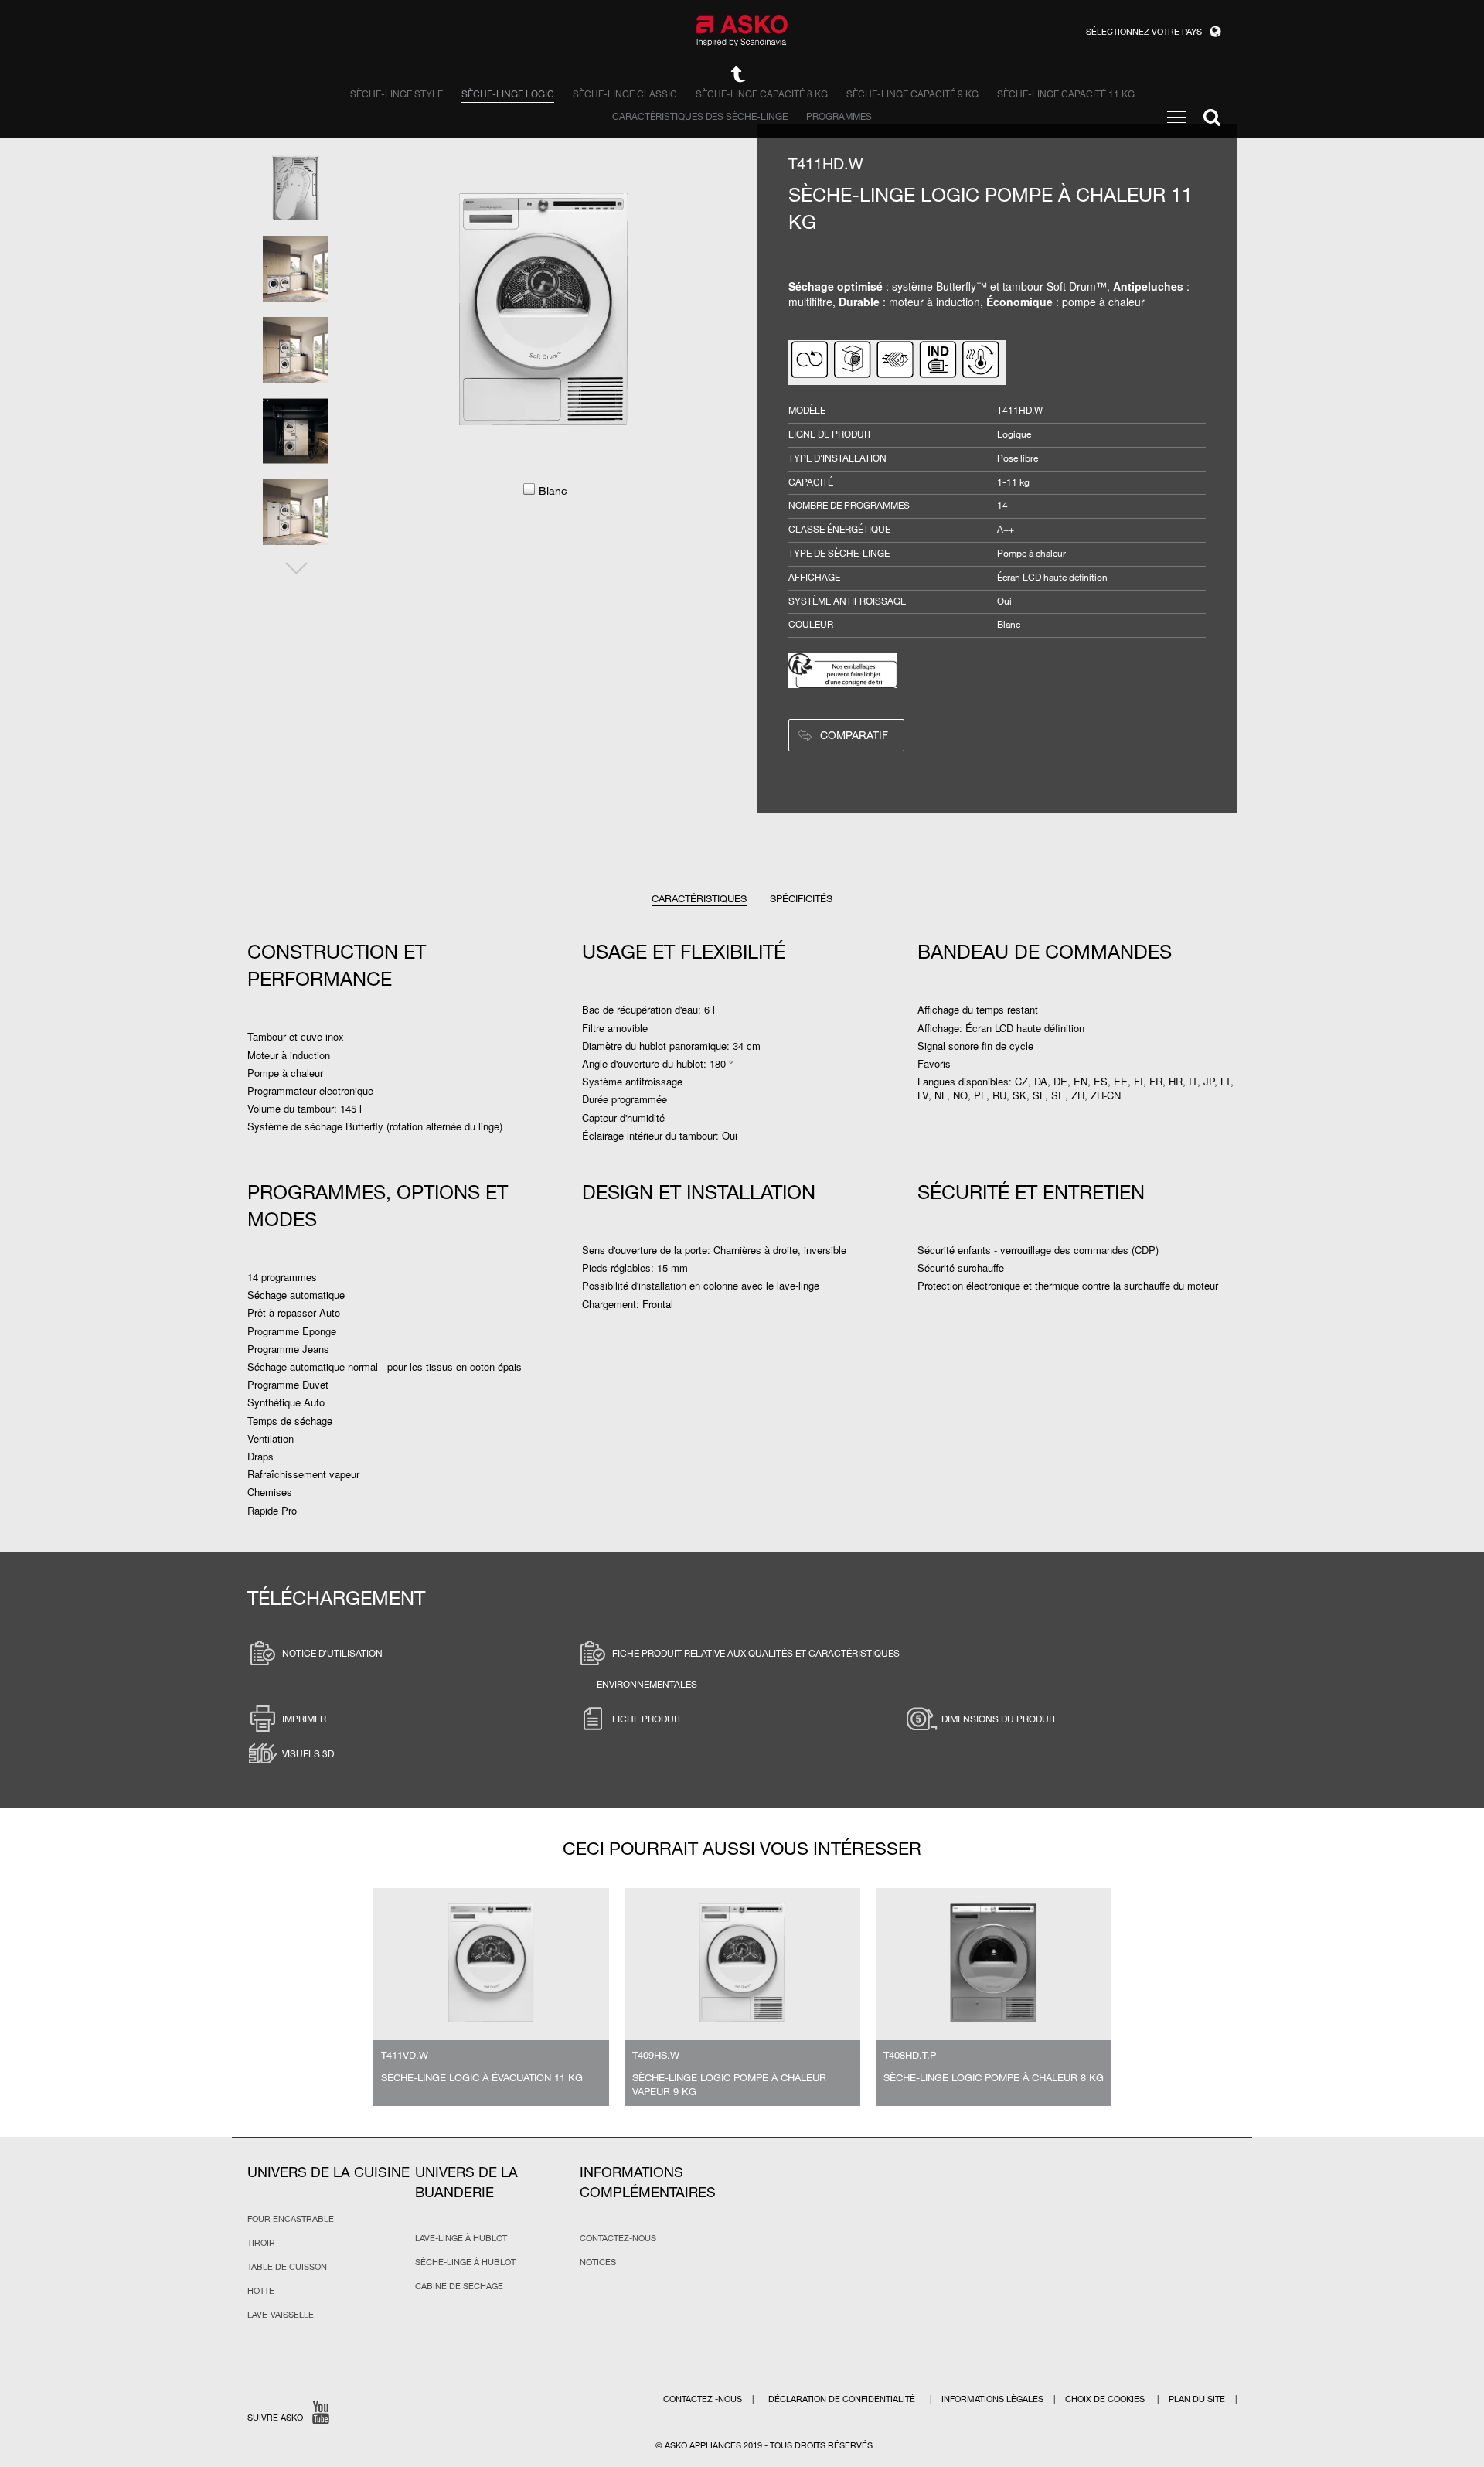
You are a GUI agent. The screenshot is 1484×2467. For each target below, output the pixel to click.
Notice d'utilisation (332, 1653)
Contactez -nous (704, 2399)
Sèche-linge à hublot (465, 2262)
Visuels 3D (308, 1753)
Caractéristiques (699, 898)
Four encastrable (291, 2219)
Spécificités (801, 898)
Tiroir (261, 2243)
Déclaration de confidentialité (843, 2399)
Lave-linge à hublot (461, 2238)
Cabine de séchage (459, 2286)
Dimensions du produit (999, 1719)
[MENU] (1177, 117)
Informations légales (994, 2399)
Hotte (261, 2291)
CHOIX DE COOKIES (1106, 2399)
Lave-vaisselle (281, 2315)
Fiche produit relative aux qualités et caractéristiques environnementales (748, 1668)
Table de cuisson (287, 2267)
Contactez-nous (618, 2238)
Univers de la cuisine (328, 2172)
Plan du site (1197, 2399)
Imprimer (304, 1719)
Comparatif (854, 735)
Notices (598, 2262)
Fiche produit (647, 1719)
